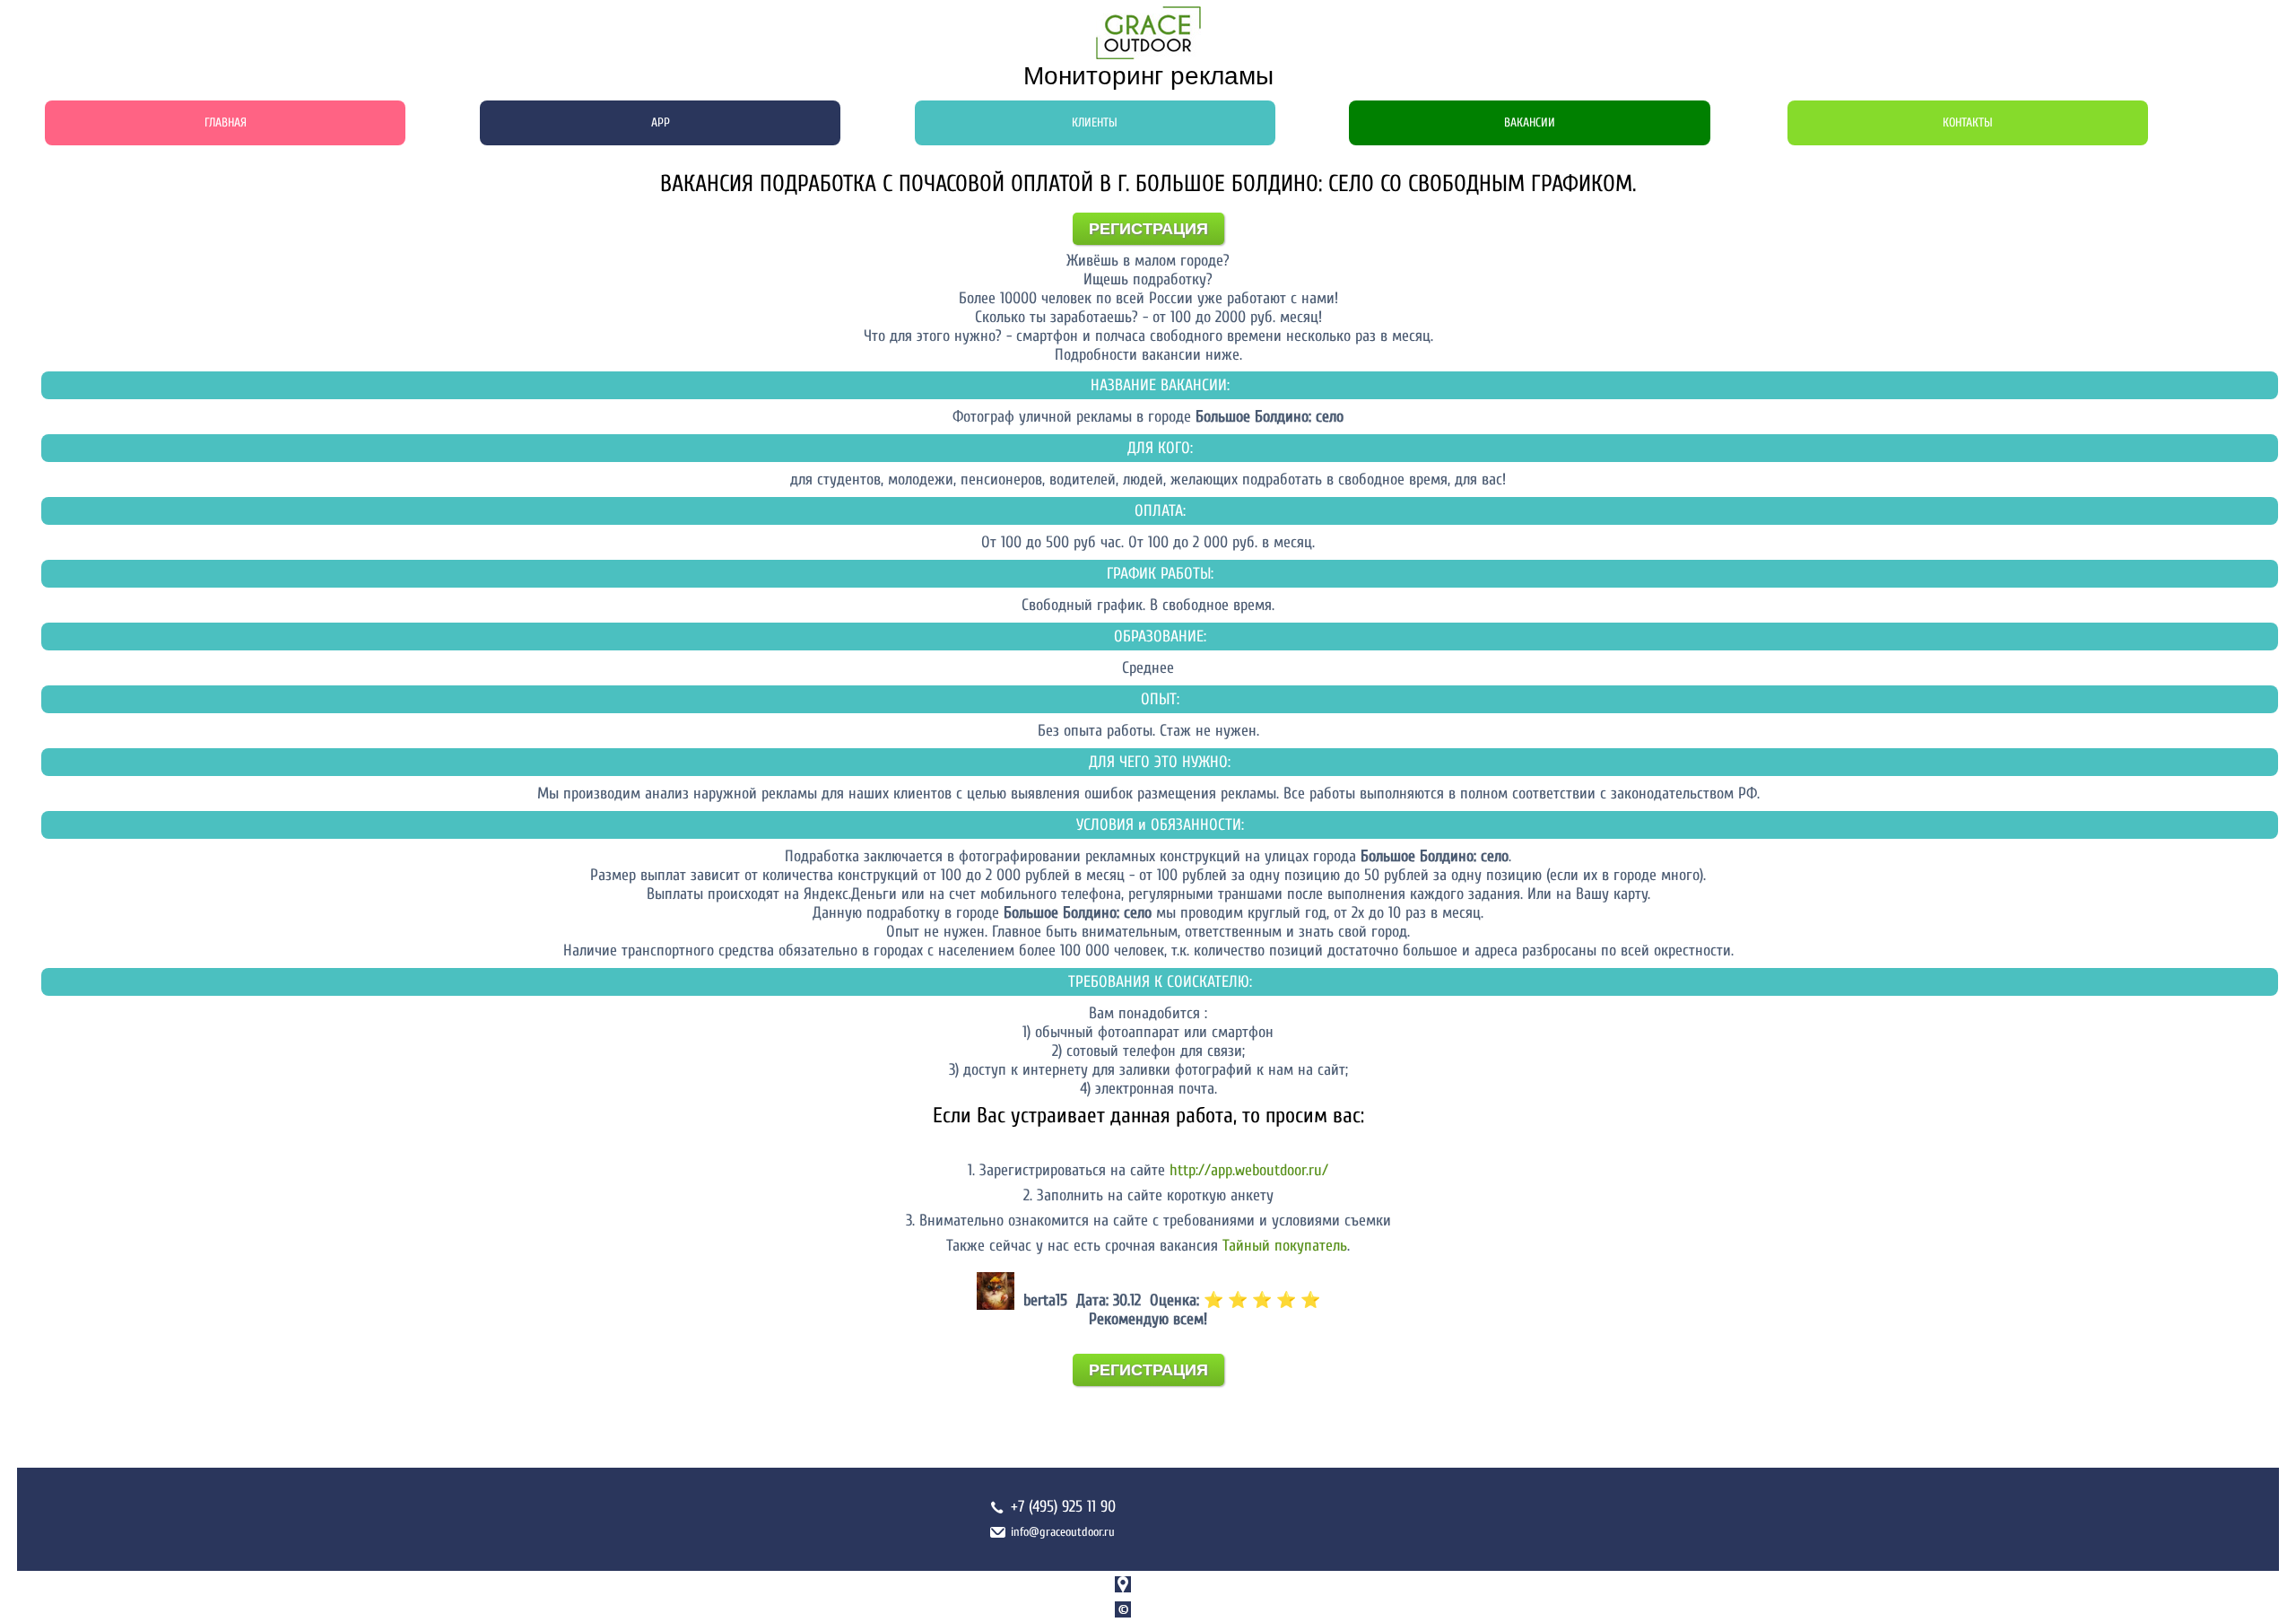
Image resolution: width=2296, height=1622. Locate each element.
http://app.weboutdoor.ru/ (1249, 1170)
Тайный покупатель (1285, 1246)
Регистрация (1148, 229)
